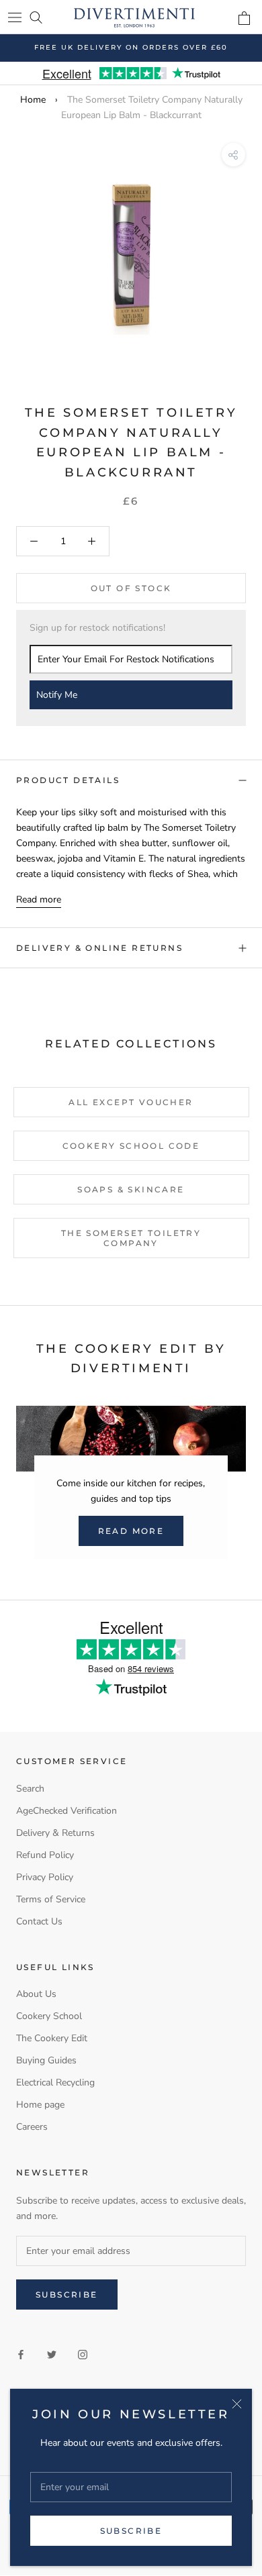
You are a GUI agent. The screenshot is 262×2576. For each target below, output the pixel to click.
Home (33, 100)
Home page (40, 2105)
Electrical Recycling (55, 2082)
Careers (32, 2127)
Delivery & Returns (55, 1833)
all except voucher (131, 1102)
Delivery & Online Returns (99, 948)
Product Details (68, 780)
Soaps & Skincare (131, 1189)
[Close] (237, 2404)
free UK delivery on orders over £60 (131, 47)
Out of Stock (131, 588)
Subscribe (131, 2531)
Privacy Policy (45, 1877)
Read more (39, 899)
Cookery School (49, 2016)
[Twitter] (52, 2354)
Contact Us (39, 1921)
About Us (36, 1994)
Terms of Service (51, 1899)
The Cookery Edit (52, 2038)
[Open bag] (244, 18)
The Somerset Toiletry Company (131, 1238)
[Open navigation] (15, 17)
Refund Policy (45, 1855)
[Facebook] (21, 2354)
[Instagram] (83, 2354)
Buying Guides (46, 2060)
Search (30, 1789)
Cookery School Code (131, 1146)
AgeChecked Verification (67, 1811)
